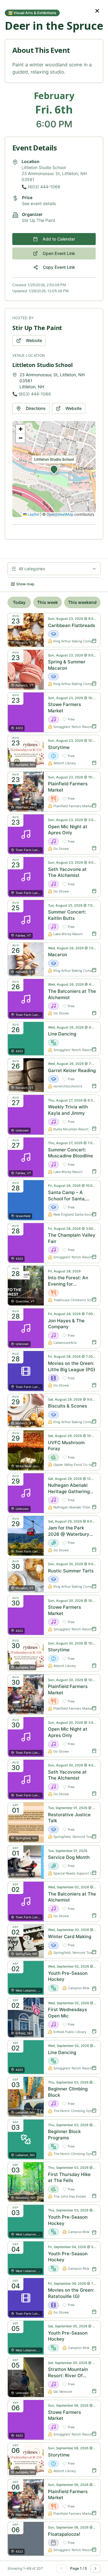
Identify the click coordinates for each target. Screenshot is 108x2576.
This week (48, 602)
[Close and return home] (97, 11)
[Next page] (95, 2568)
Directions (36, 408)
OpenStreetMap (60, 514)
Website (34, 340)
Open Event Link (59, 253)
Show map (25, 584)
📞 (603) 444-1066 (41, 187)
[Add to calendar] (94, 641)
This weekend (82, 602)
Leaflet (33, 514)
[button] (54, 469)
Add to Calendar (59, 239)
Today (19, 602)
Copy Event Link (59, 267)
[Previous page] (61, 2568)
